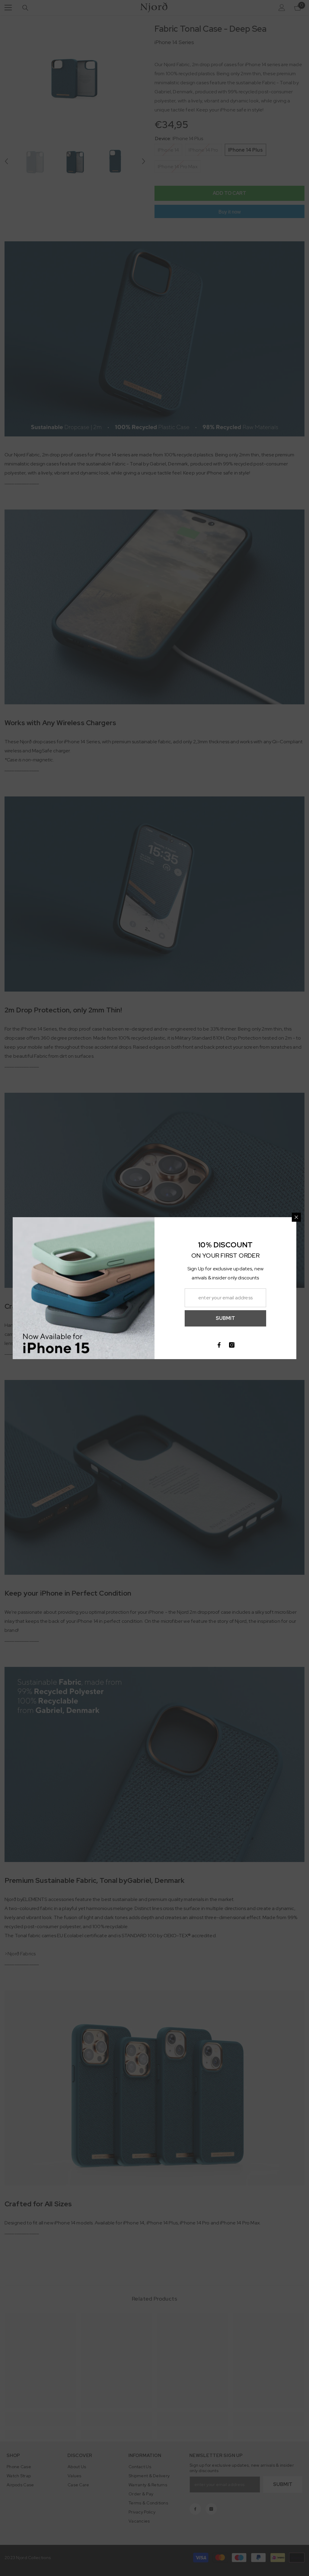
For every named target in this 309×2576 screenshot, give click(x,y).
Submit (225, 1318)
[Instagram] (232, 1345)
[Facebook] (219, 1345)
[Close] (296, 1217)
